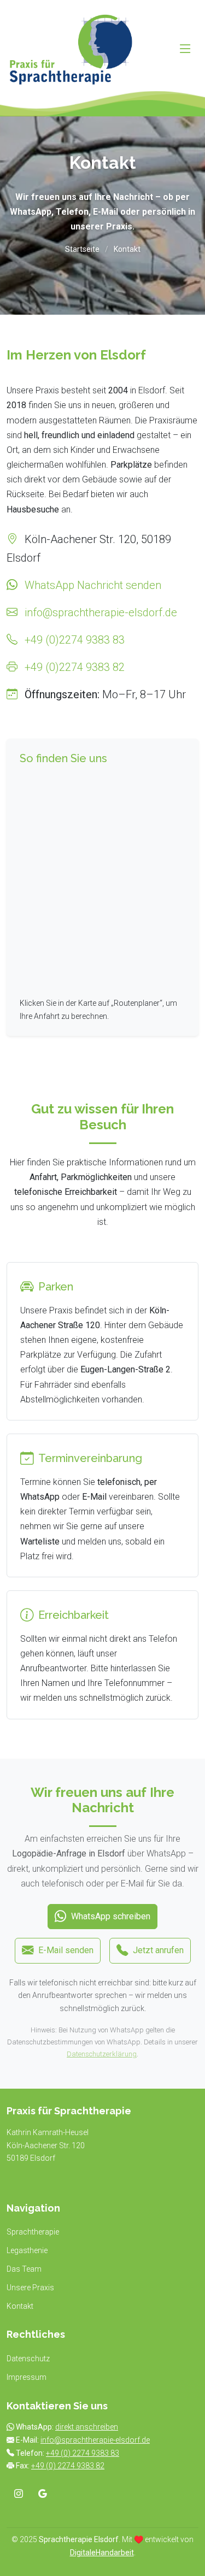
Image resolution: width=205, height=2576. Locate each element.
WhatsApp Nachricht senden (93, 585)
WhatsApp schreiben (111, 1916)
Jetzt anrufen (158, 1950)
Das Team (24, 2269)
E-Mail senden (66, 1950)
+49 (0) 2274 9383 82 (68, 2466)
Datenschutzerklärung (102, 2054)
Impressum (27, 2377)
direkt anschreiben (87, 2427)
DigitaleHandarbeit (102, 2553)
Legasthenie (27, 2250)
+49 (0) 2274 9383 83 (83, 2453)
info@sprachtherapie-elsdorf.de (101, 612)
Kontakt (20, 2306)
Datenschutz (28, 2359)
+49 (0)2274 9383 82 (75, 667)
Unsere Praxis (30, 2288)
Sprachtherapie (33, 2232)
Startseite (82, 249)
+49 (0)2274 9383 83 (75, 640)
